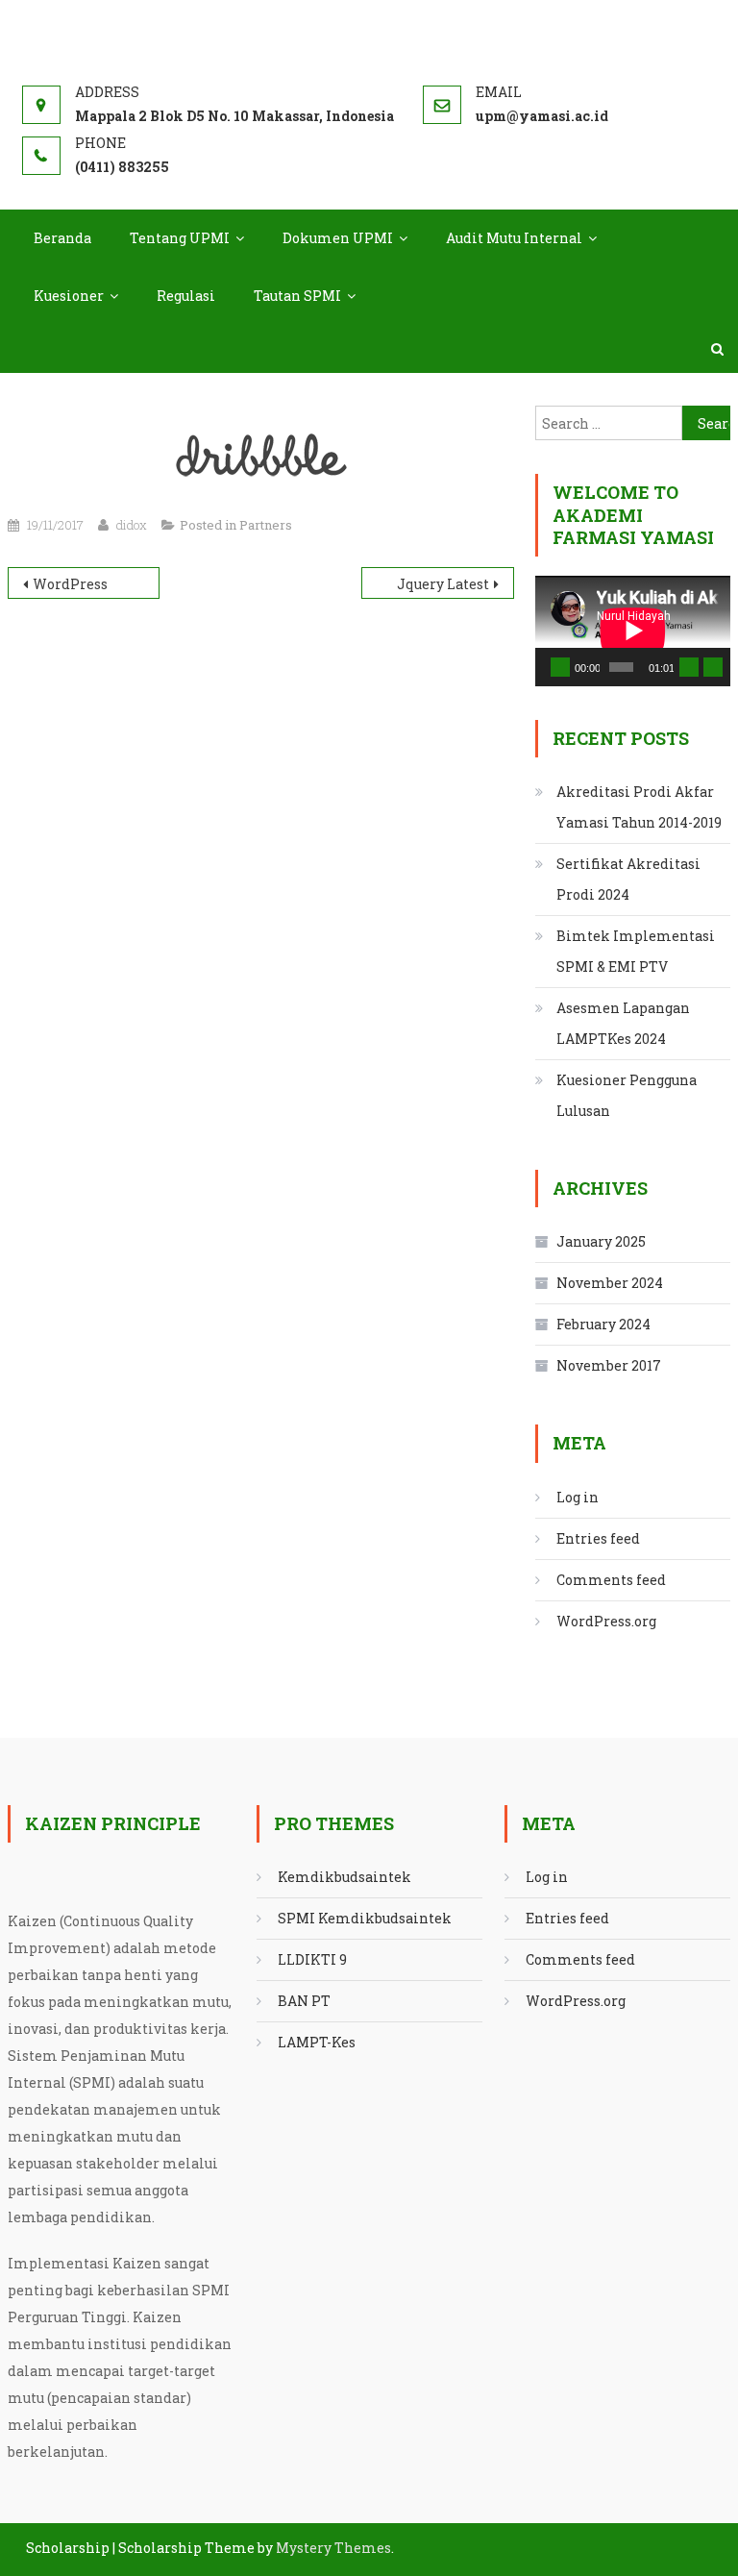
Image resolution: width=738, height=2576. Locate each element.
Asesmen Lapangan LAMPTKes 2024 (623, 1023)
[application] (633, 631)
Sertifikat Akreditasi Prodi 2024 (628, 879)
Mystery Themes (333, 2548)
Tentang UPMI (180, 238)
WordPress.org (606, 1621)
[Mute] (689, 667)
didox (132, 525)
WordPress (70, 584)
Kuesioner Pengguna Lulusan (627, 1095)
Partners (266, 525)
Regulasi (186, 296)
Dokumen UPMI (338, 238)
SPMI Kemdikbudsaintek (365, 1918)
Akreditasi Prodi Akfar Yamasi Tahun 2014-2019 (639, 807)
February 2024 (603, 1324)
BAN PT (304, 2001)
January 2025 (601, 1241)
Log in (578, 1497)
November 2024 (610, 1283)
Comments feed (611, 1580)
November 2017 (609, 1365)
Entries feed (598, 1538)
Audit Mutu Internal (514, 238)
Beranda (62, 238)
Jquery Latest (443, 584)
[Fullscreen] (713, 667)
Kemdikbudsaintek (344, 1877)
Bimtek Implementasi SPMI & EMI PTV (636, 951)
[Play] (560, 667)
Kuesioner (69, 296)
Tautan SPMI (297, 296)
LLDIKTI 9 (312, 1959)
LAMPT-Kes (317, 2042)
